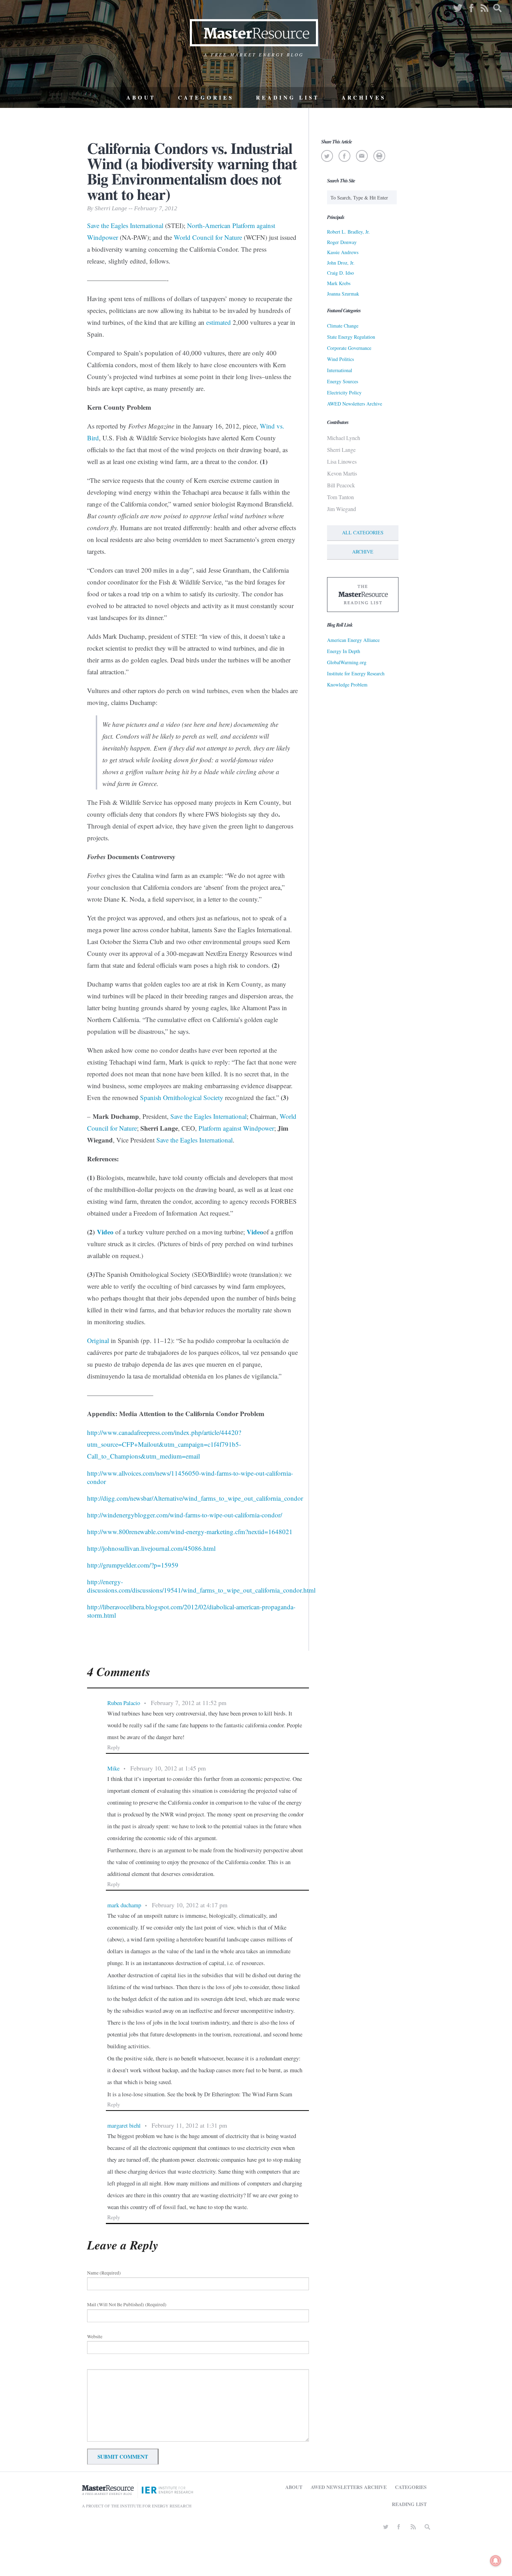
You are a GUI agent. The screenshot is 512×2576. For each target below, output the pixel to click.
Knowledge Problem (347, 685)
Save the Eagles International (208, 1116)
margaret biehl (124, 2125)
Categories (206, 97)
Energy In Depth (344, 651)
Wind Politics (340, 359)
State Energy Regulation (351, 337)
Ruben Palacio (124, 1703)
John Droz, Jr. (341, 263)
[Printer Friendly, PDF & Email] (379, 156)
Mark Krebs (339, 283)
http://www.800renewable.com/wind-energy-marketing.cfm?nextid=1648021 (190, 1532)
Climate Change (343, 326)
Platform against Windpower (236, 1128)
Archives (364, 97)
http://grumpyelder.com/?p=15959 (133, 1565)
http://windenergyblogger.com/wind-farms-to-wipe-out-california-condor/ (185, 1515)
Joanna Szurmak (343, 294)
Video (105, 1232)
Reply (114, 1747)
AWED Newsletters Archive (355, 404)
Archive (363, 552)
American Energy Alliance (353, 640)
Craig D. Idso (340, 273)
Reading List (288, 97)
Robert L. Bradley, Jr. (348, 232)
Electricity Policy (344, 392)
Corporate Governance (349, 348)
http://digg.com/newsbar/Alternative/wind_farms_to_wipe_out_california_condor (195, 1498)
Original (98, 1340)
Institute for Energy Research (356, 673)
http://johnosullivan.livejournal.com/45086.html (151, 1548)
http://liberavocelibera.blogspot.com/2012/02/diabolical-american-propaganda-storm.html (191, 1611)
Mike (113, 1768)
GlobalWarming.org (347, 662)
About (141, 97)
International (340, 370)
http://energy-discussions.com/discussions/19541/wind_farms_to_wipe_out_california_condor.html (201, 1586)
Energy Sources (343, 381)
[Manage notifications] (496, 2561)
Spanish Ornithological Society (182, 1097)
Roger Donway (342, 242)
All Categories (363, 532)
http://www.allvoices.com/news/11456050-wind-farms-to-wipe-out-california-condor (190, 1477)
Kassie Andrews (343, 252)
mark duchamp (124, 1905)
